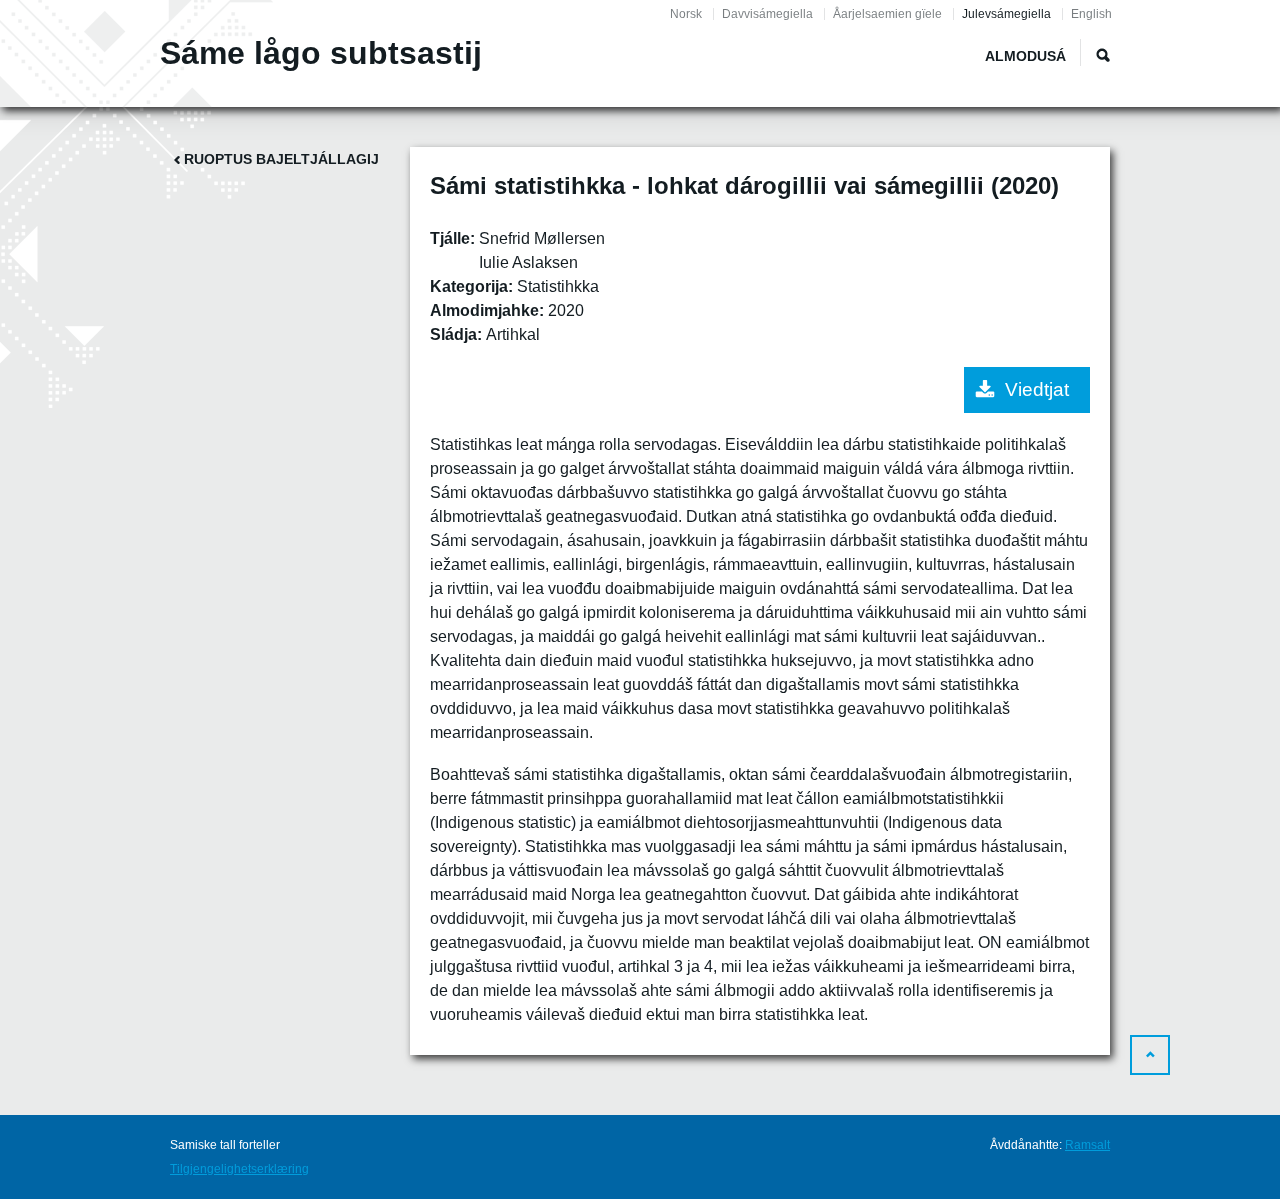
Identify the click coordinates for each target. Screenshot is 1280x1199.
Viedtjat (1037, 389)
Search (1103, 55)
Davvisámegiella (767, 14)
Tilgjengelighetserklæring (239, 1169)
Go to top (1150, 1055)
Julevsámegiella (1006, 14)
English (1091, 14)
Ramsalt (1087, 1145)
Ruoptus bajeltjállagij (281, 159)
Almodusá (1025, 56)
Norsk (686, 14)
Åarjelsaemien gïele (887, 14)
